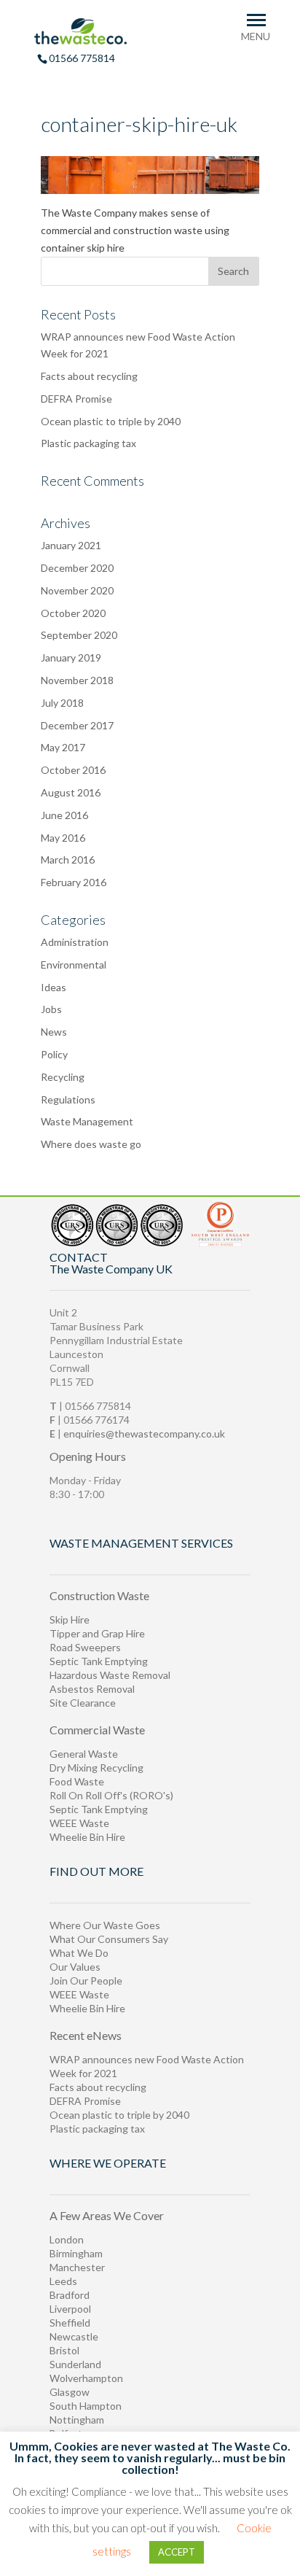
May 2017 (63, 747)
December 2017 (77, 725)
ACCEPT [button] (177, 2552)
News (54, 1032)
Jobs (51, 1009)
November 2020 (77, 590)
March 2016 (68, 860)
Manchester (77, 2267)
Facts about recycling (89, 376)
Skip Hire (70, 1619)
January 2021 (71, 545)
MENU (256, 36)
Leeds (63, 2281)
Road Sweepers (85, 1647)
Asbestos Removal (92, 1689)
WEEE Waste (79, 1823)
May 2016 (63, 838)
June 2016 (64, 815)
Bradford (70, 2295)
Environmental (74, 965)
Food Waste (77, 1781)
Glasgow (70, 2392)
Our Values (75, 1967)
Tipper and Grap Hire (97, 1633)
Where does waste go (91, 1144)
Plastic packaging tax (88, 443)
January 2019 (71, 657)
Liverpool (70, 2309)
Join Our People (86, 1981)
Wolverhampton (86, 2378)
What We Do (79, 1953)
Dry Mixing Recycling (96, 1768)
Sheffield (70, 2323)
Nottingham (77, 2420)
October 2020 (73, 613)
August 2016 (71, 792)
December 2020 (77, 568)
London (67, 2239)
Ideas (54, 987)
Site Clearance (83, 1703)
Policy (54, 1054)
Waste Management (87, 1121)
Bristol (64, 2350)
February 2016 (74, 882)
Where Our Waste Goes (105, 1925)
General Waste (84, 1754)
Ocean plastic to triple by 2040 (111, 421)
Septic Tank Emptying (99, 1661)
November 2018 (77, 680)
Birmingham (76, 2253)
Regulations (68, 1099)
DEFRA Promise (76, 399)
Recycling (63, 1077)
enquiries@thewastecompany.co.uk (144, 1434)
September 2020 (79, 635)
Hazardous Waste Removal (110, 1675)
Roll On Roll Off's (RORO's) (111, 1795)
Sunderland (75, 2364)
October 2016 (73, 770)
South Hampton (86, 2406)
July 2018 (62, 703)
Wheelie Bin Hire (87, 1837)
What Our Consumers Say (109, 1939)
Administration (75, 942)
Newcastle (74, 2336)
